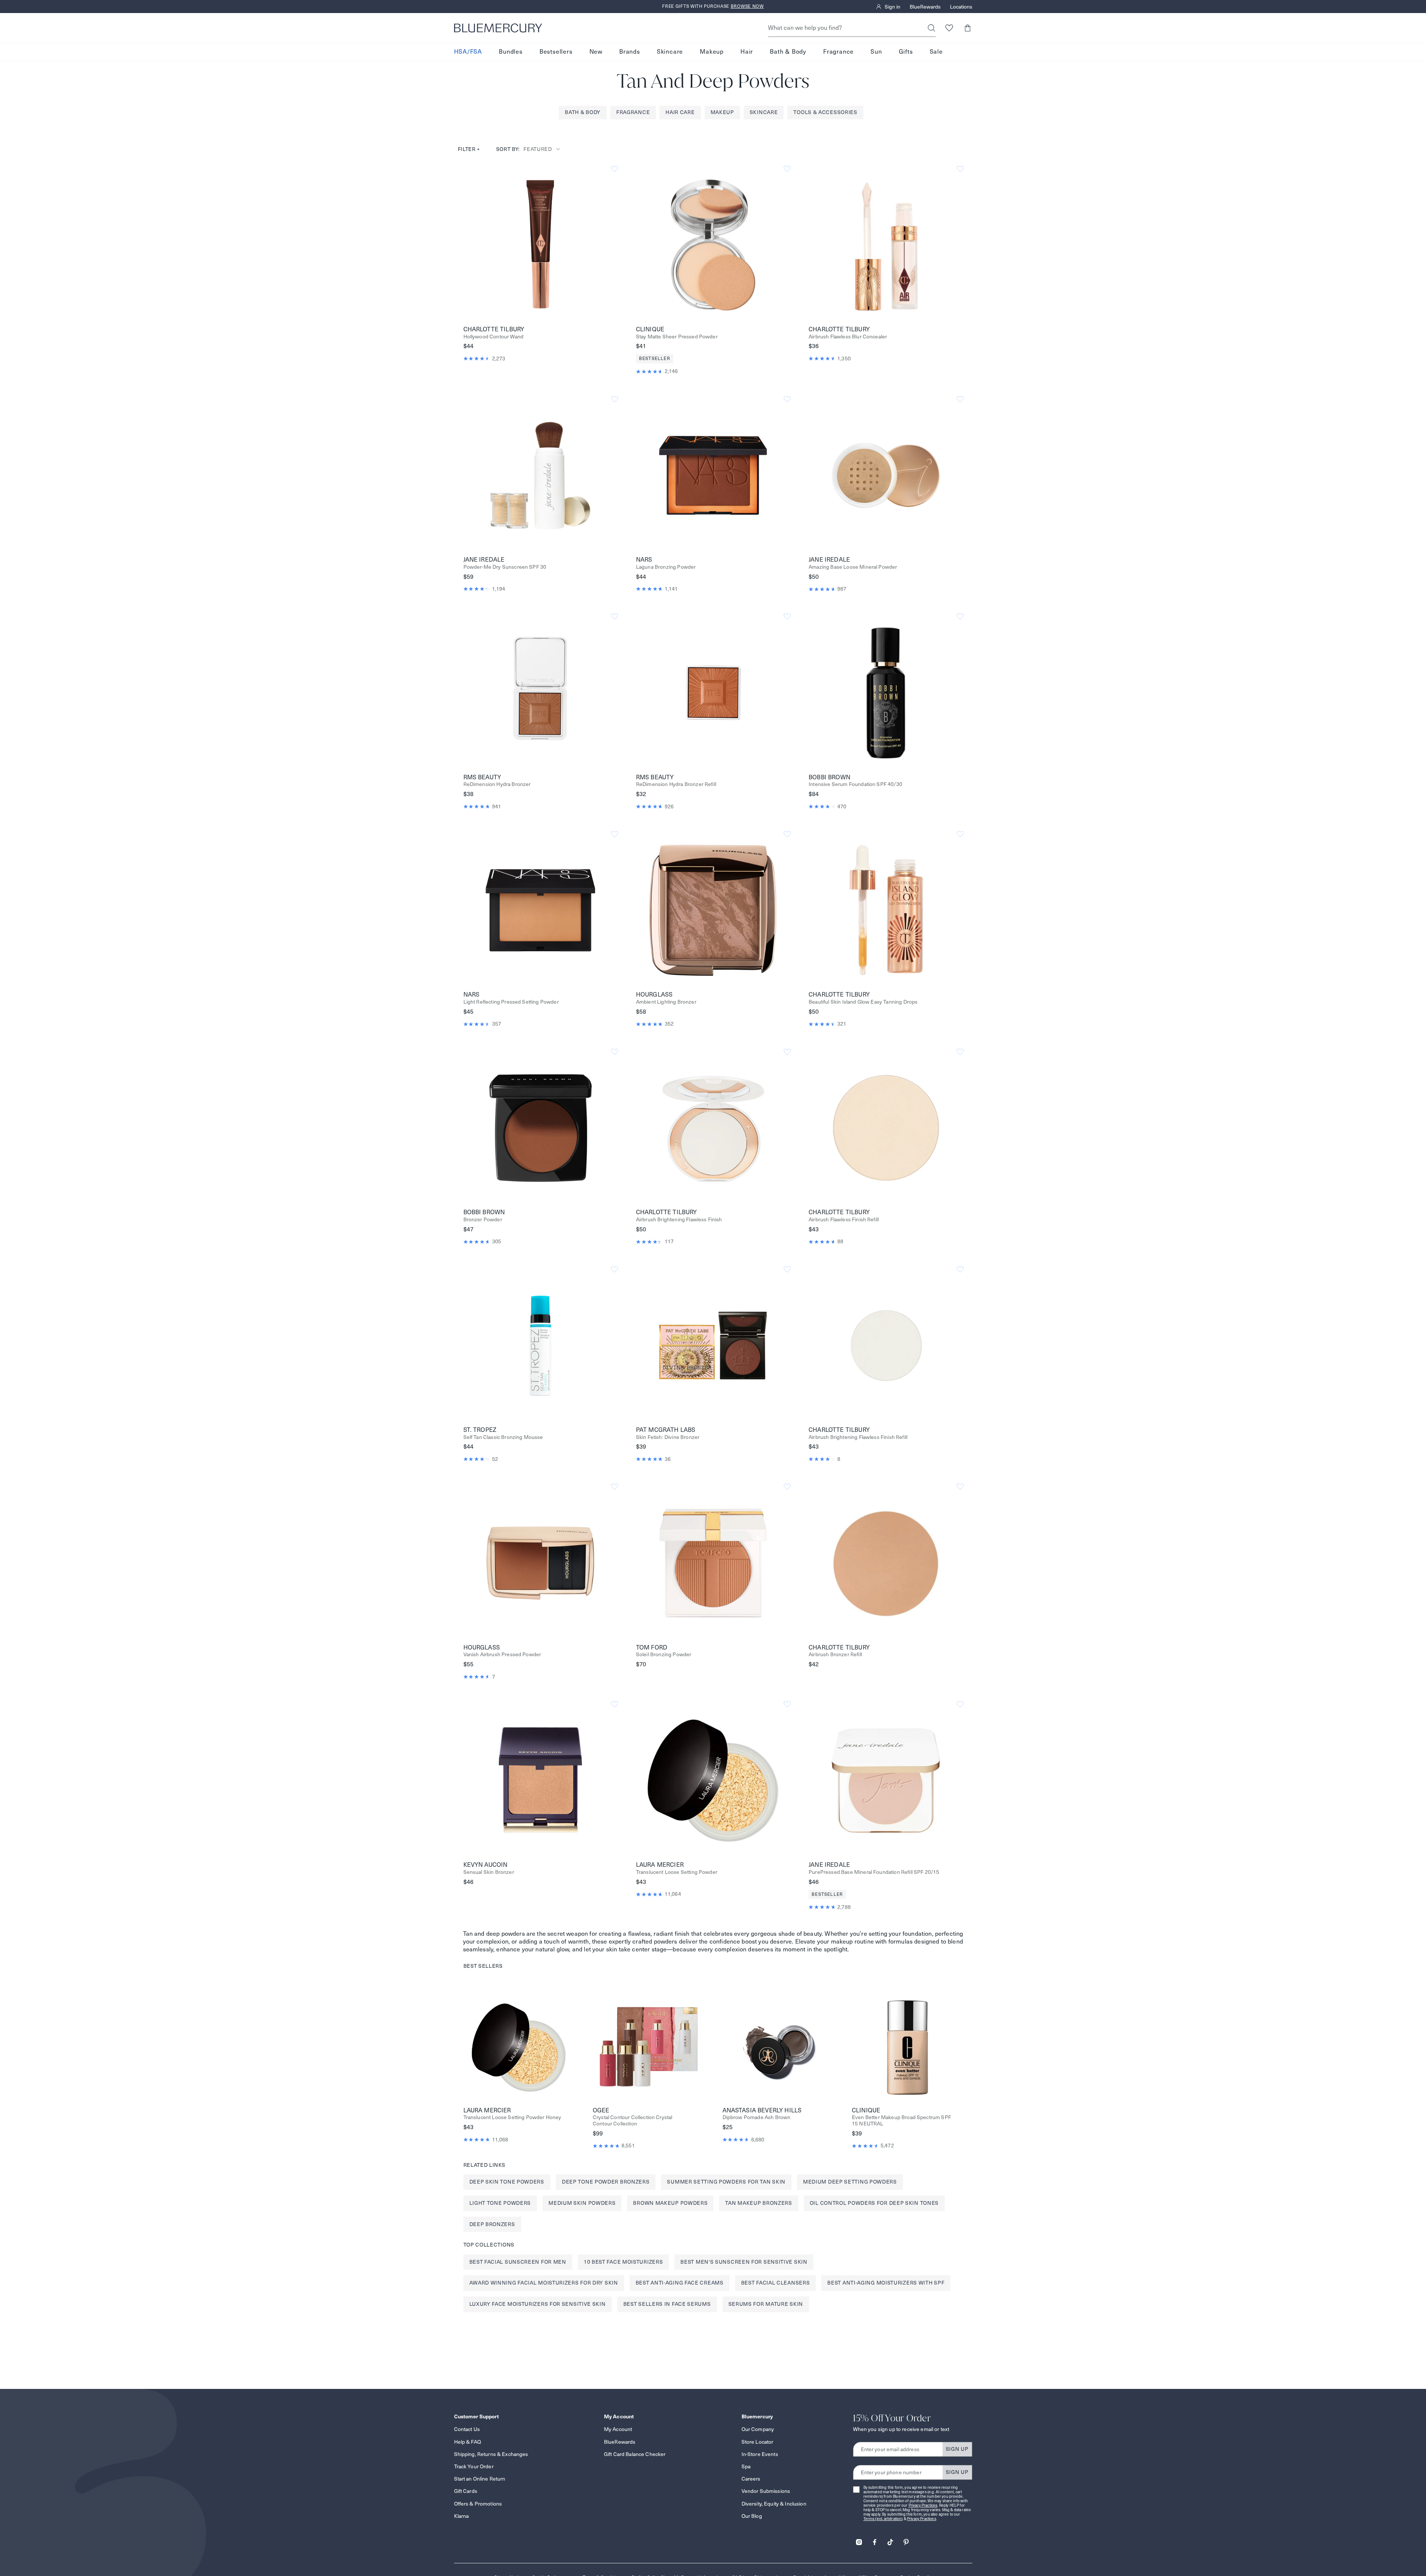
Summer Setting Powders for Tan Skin (726, 2182)
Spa (746, 2466)
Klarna (462, 2516)
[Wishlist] (949, 28)
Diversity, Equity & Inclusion (774, 2504)
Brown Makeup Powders (670, 2203)
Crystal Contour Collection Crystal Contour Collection (632, 2121)
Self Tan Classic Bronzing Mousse (503, 1437)
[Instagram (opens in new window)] (859, 2540)
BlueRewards (925, 7)
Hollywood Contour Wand (494, 337)
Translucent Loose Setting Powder (677, 1872)
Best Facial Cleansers (776, 2283)
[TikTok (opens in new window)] (890, 2540)
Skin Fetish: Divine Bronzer (668, 1437)
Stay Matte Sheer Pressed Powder (677, 337)
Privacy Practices (923, 2505)
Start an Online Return (480, 2479)
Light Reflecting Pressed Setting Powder (511, 1002)
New (596, 52)
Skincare (670, 52)
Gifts (906, 52)
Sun (876, 52)
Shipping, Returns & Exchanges (491, 2454)
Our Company (758, 2429)
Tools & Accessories (825, 112)
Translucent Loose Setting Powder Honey (512, 2117)
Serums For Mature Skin (766, 2304)
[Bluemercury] (498, 28)
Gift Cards (466, 2491)
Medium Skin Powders (582, 2203)
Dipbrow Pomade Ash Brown (757, 2117)
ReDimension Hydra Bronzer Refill (676, 784)
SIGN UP (957, 2449)
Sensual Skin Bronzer (489, 1872)
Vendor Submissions (766, 2491)
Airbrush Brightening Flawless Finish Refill (858, 1437)
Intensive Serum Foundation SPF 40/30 (855, 784)
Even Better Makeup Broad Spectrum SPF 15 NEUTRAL (901, 2121)
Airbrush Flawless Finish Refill (844, 1220)
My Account (618, 2429)
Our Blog (752, 2516)
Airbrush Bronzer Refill (835, 1655)
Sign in (893, 7)
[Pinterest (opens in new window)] (906, 2540)
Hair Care (680, 112)
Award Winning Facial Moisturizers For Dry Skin (544, 2283)
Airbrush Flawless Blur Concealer (848, 337)
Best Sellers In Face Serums (667, 2304)
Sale (936, 52)
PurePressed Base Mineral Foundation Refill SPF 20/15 (874, 1872)
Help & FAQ (468, 2442)
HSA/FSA (468, 52)
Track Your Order (474, 2466)
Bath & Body (788, 52)
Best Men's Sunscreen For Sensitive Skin (744, 2262)
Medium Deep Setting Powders (850, 2182)
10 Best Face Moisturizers (624, 2262)
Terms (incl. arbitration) (883, 2519)
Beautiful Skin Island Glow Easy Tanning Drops (863, 1002)
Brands (630, 52)
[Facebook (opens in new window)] (875, 2540)
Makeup (712, 52)
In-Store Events (760, 2454)
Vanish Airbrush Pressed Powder (502, 1655)
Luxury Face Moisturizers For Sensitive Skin (538, 2304)
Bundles (511, 52)
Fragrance (838, 52)
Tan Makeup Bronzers (758, 2203)
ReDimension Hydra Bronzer (497, 784)
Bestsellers (556, 52)
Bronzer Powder (483, 1220)
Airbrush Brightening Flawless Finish (679, 1220)
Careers (751, 2479)
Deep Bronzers (492, 2224)
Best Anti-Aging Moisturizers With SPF (886, 2283)
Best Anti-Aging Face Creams (680, 2283)
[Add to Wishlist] (615, 169)
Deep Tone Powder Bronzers (606, 2182)
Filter (469, 149)
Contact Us (467, 2429)
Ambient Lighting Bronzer (666, 1002)
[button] (968, 28)
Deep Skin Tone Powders (507, 2182)
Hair (747, 52)
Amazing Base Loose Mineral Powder (853, 567)
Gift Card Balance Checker (635, 2454)
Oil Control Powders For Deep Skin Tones (874, 2203)
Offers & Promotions (478, 2504)
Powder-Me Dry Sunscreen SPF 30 (505, 567)
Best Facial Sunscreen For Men (518, 2262)
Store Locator (758, 2442)
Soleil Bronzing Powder (664, 1655)
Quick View (540, 244)
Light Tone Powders (500, 2203)
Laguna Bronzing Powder (666, 567)
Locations (961, 7)
